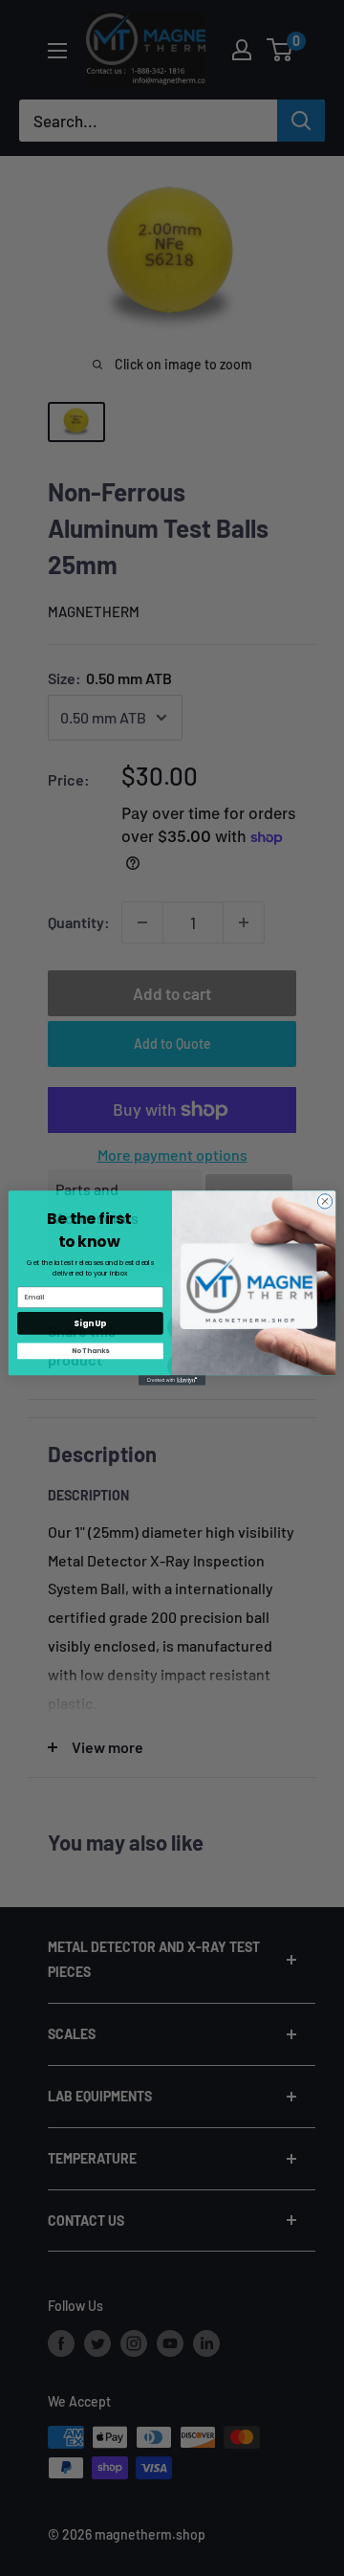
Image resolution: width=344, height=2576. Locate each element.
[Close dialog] (324, 1201)
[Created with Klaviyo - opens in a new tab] (172, 1380)
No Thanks (91, 1351)
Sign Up (90, 1323)
